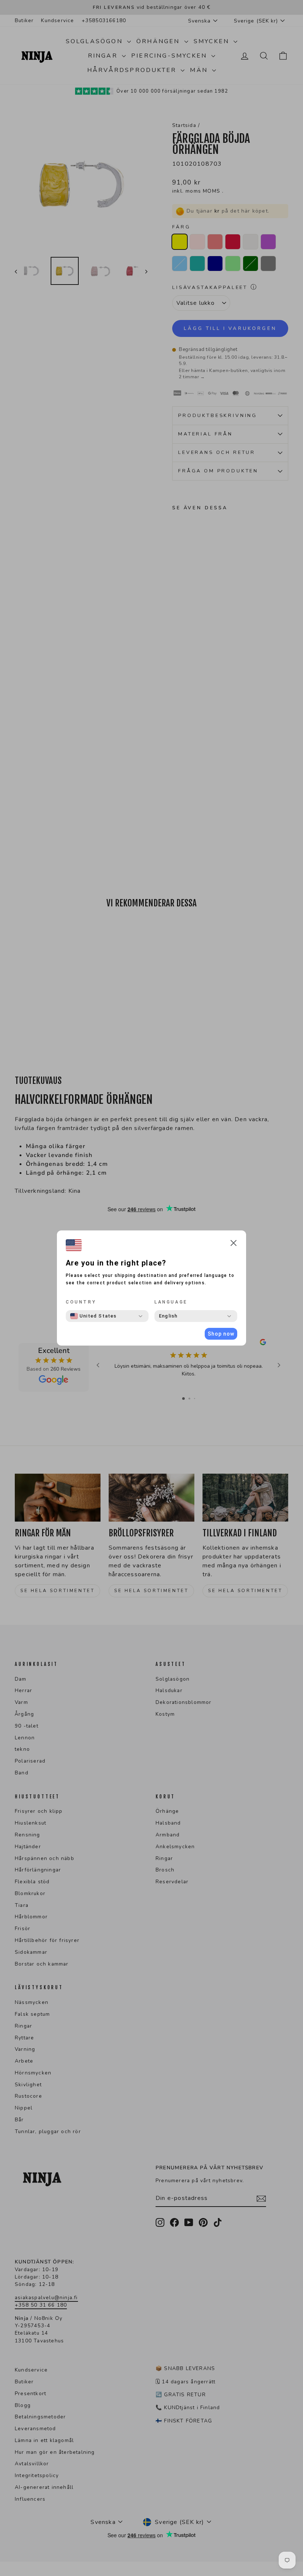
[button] (234, 1244)
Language (171, 1302)
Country (81, 1302)
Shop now (221, 1334)
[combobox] (93, 1316)
